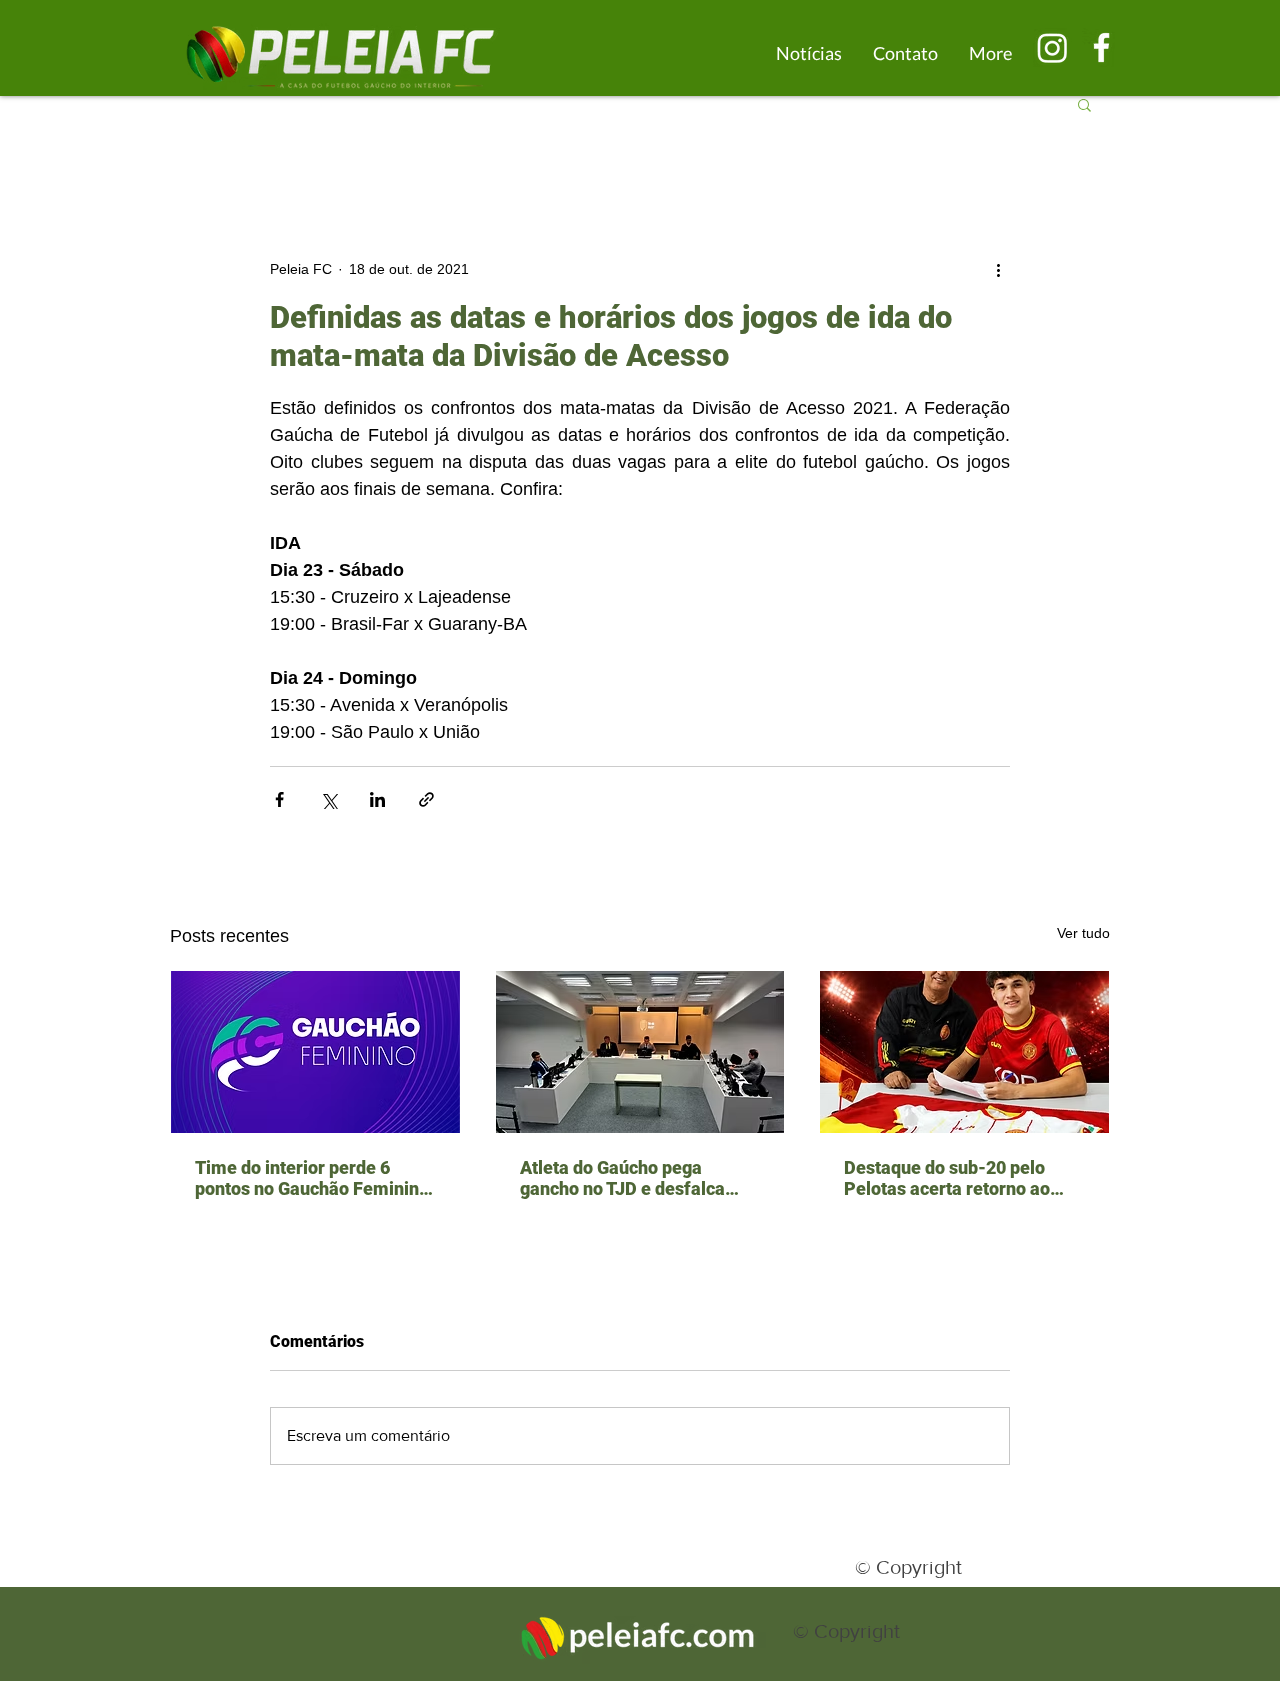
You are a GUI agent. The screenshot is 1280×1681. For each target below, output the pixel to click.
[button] (1084, 104)
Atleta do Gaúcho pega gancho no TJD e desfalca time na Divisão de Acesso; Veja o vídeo (628, 1178)
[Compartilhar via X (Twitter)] (328, 799)
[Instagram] (1052, 47)
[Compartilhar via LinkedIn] (377, 799)
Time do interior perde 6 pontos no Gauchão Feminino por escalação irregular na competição (312, 1178)
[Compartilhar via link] (426, 799)
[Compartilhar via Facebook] (279, 799)
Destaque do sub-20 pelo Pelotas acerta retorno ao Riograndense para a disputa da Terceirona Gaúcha (960, 1178)
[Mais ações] (998, 269)
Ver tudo (1083, 933)
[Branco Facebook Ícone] (1101, 47)
